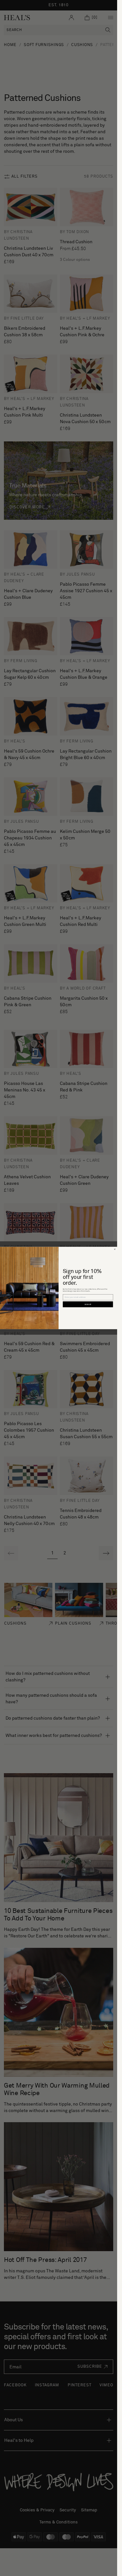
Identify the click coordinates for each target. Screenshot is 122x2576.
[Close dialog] (115, 1249)
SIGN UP (88, 1304)
